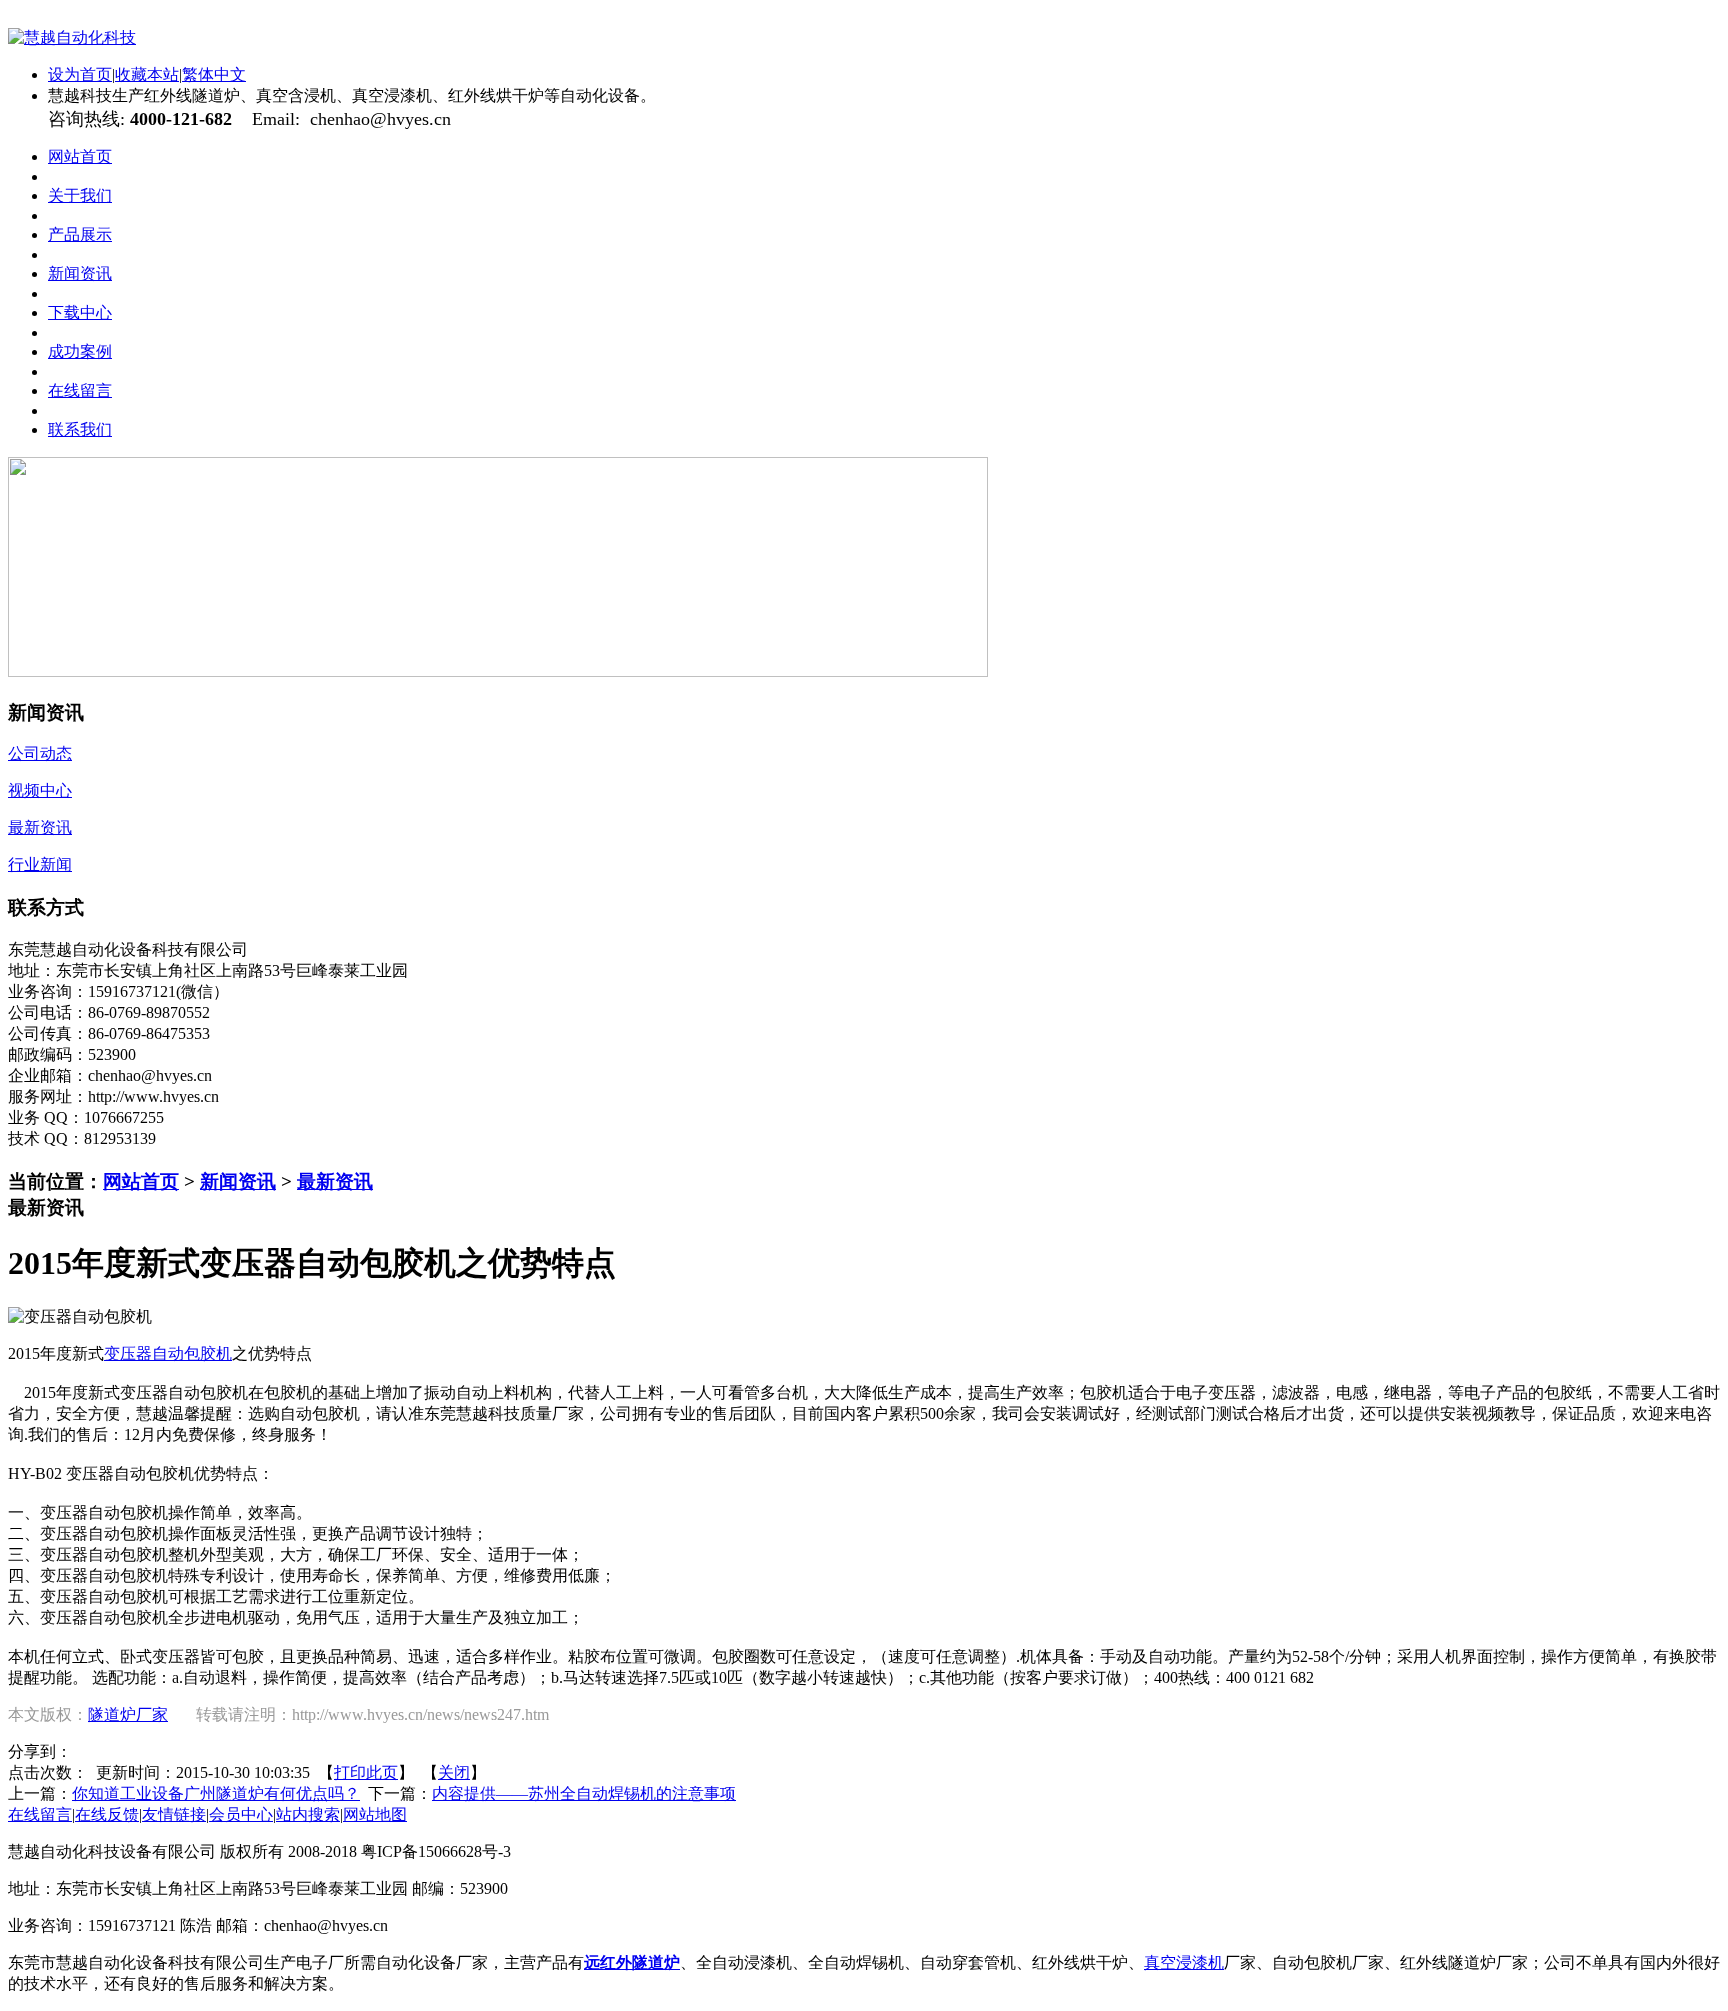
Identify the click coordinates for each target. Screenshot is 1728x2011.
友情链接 (174, 1814)
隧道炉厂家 (128, 1714)
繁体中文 (214, 74)
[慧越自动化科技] (72, 37)
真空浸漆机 (1184, 1962)
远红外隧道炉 (632, 1962)
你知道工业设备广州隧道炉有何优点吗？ (216, 1793)
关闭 (454, 1772)
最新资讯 (335, 1181)
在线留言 (40, 1814)
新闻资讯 (238, 1181)
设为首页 (80, 74)
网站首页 (141, 1181)
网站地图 (375, 1814)
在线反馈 (107, 1814)
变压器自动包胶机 (168, 1353)
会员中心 (241, 1814)
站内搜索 (308, 1814)
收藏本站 (147, 74)
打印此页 (366, 1772)
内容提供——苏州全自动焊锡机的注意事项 (584, 1793)
